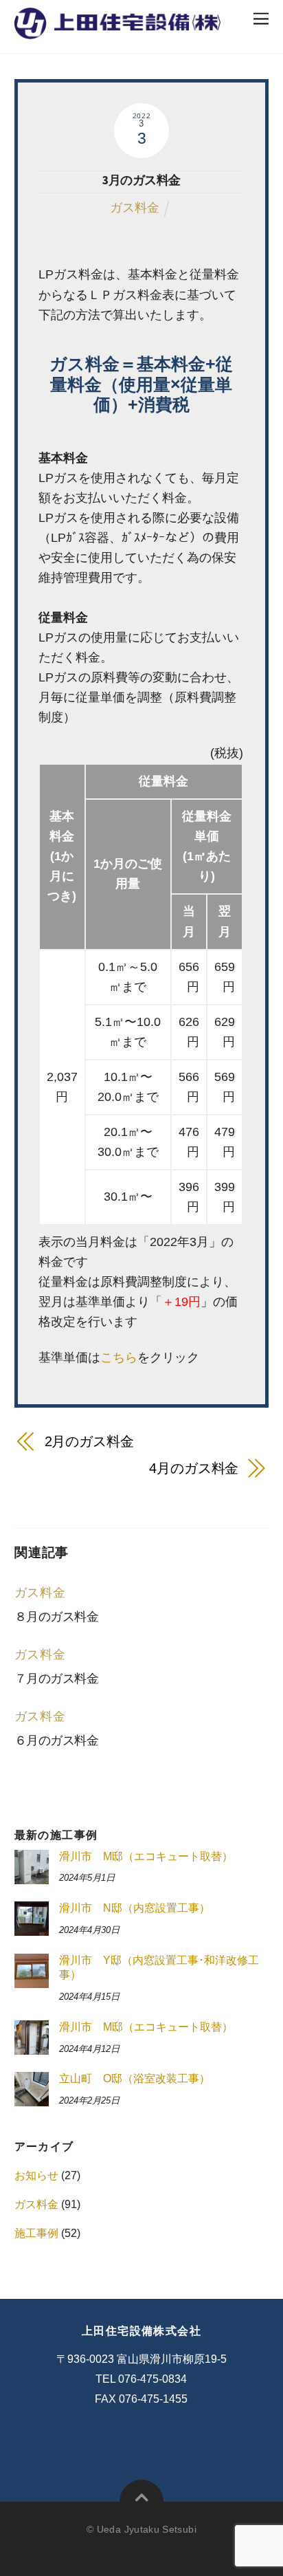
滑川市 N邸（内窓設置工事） (135, 1908)
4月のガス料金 (194, 1468)
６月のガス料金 (57, 1740)
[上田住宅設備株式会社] (117, 31)
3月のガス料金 (141, 180)
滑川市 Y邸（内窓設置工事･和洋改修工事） (159, 1967)
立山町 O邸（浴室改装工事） (135, 2078)
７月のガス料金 (57, 1679)
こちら (119, 1357)
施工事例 (36, 2233)
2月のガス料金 (89, 1441)
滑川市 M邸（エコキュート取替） (146, 1856)
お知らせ (36, 2175)
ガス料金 (135, 208)
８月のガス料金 (57, 1617)
